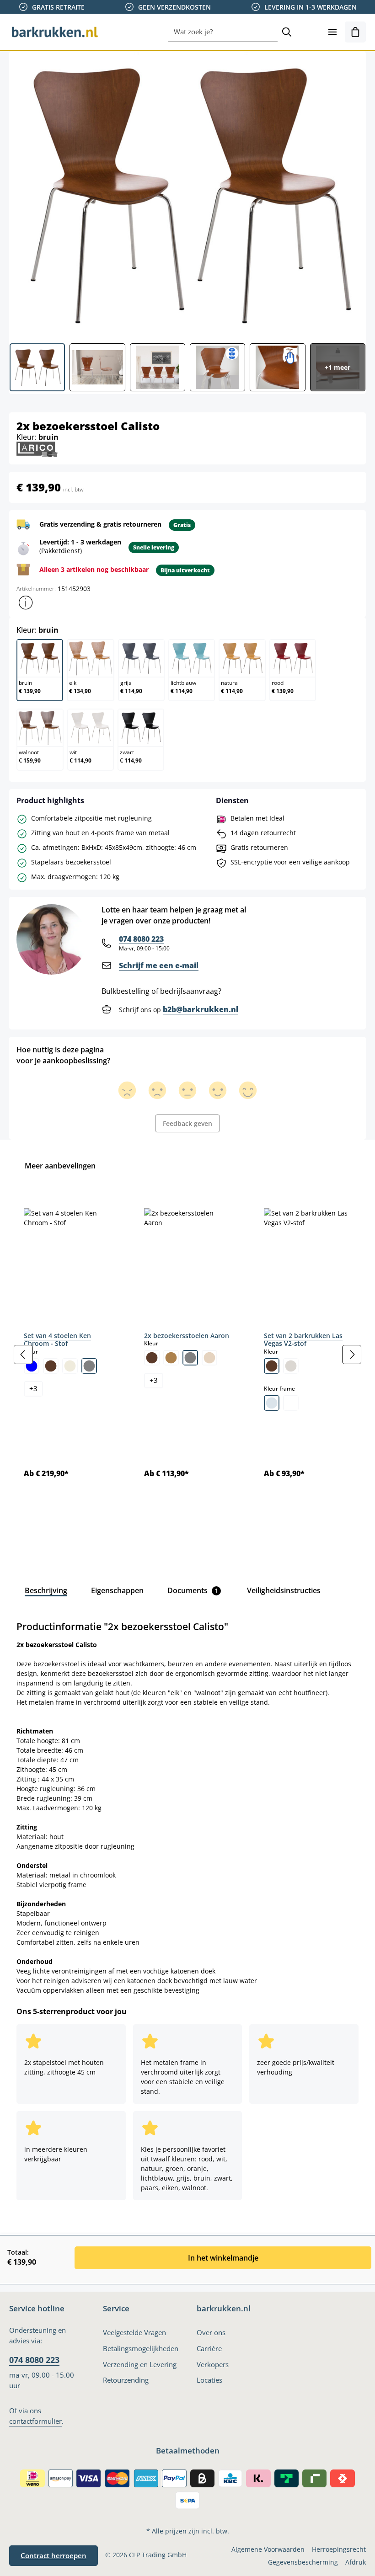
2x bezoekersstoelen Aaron (187, 1336)
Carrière (209, 2349)
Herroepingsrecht (339, 2549)
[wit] (291, 1403)
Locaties (209, 2380)
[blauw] (32, 1366)
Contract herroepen (54, 2556)
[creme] (70, 1366)
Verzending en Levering (140, 2365)
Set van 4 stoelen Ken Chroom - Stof (57, 1340)
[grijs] (89, 1366)
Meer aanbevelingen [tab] (60, 1166)
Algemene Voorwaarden (268, 2549)
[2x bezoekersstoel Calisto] (187, 194)
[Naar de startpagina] (55, 32)
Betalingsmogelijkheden (141, 2349)
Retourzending (126, 2380)
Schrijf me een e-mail (159, 965)
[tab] (46, 1590)
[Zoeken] (287, 32)
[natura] (209, 1358)
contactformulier (35, 2421)
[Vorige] (23, 1355)
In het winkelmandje (223, 2258)
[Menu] (332, 32)
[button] (26, 603)
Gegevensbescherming (303, 2562)
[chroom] (272, 1403)
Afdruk (356, 2562)
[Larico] (37, 449)
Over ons (211, 2333)
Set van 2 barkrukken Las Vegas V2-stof (303, 1340)
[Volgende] (352, 1355)
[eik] (171, 1358)
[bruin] (51, 1366)
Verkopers (213, 2365)
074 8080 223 (141, 939)
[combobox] (223, 32)
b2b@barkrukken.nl (201, 1009)
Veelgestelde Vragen (134, 2333)
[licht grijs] (291, 1366)
